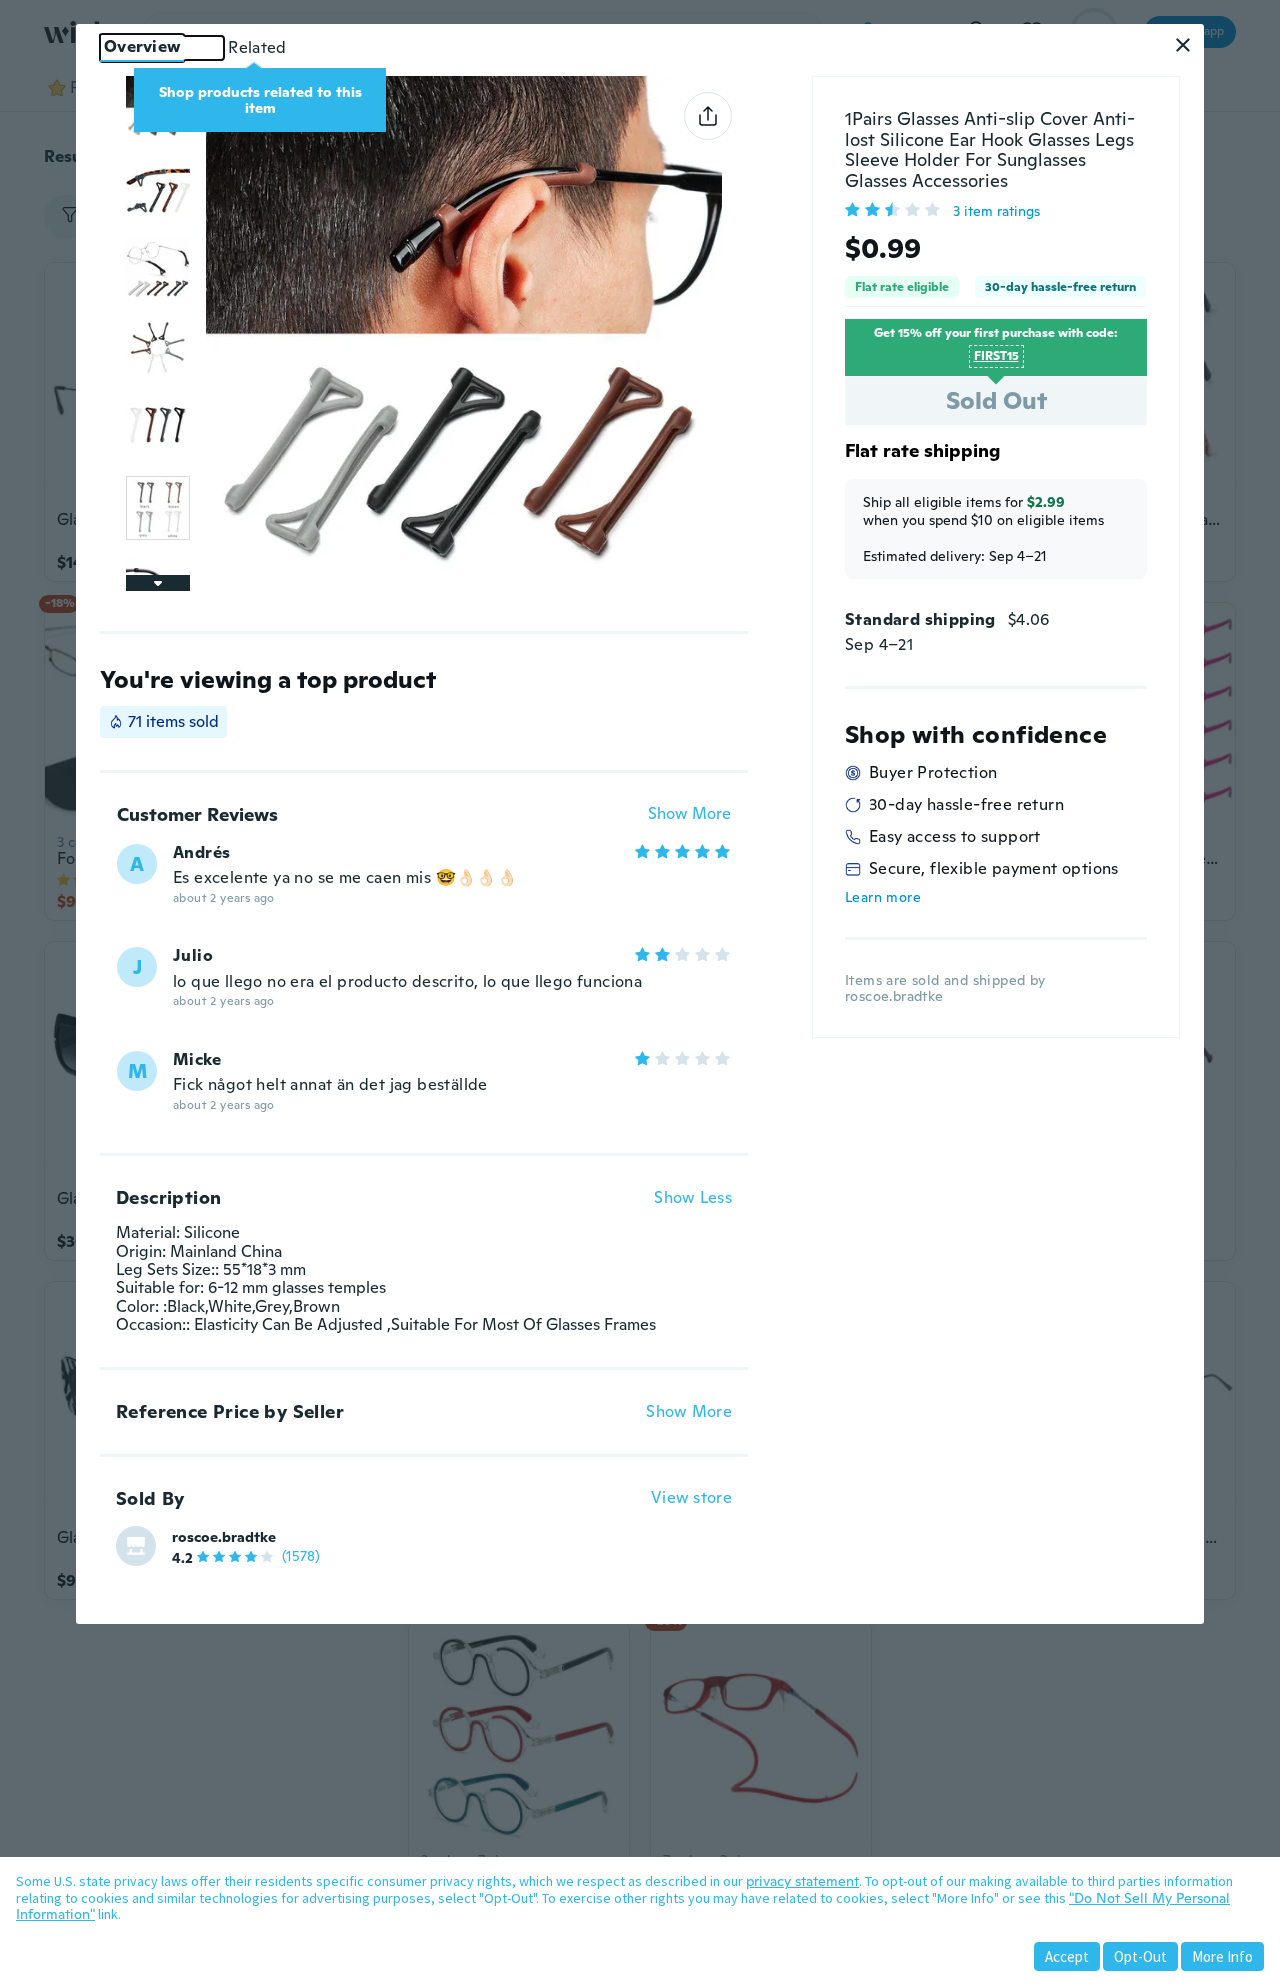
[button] (1183, 45)
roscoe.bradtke (224, 1537)
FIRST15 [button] (996, 356)
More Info (1222, 1956)
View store (691, 1498)
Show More (689, 814)
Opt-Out (1140, 1956)
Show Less (693, 1198)
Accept (1067, 1956)
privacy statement (802, 1881)
